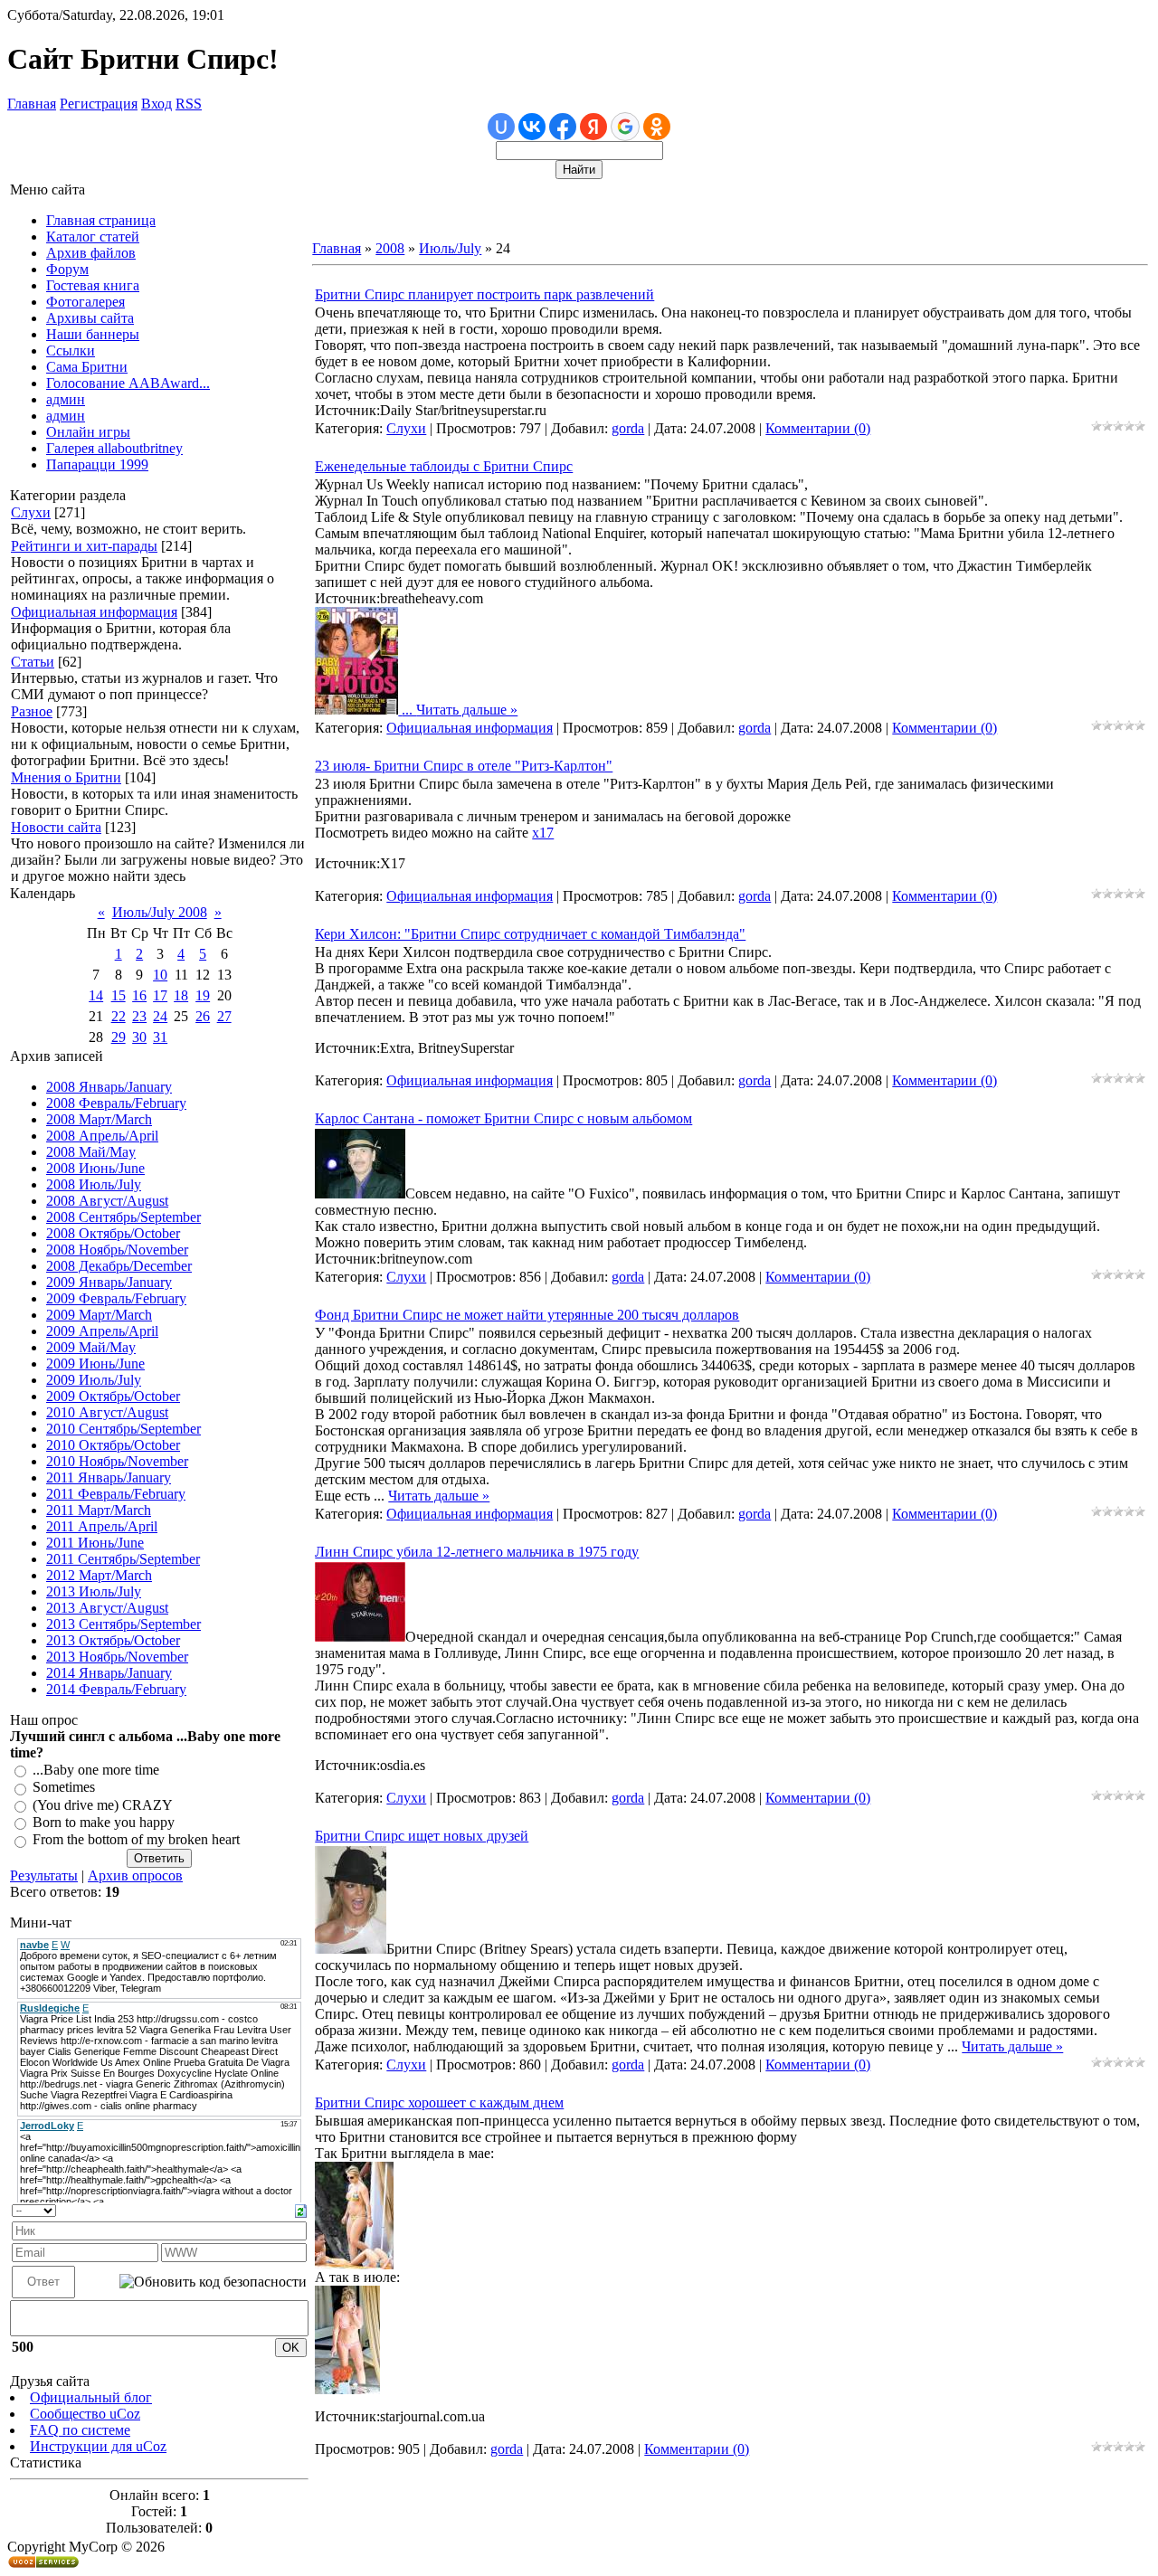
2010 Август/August (107, 1412)
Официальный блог (91, 2397)
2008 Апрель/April (102, 1136)
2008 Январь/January (109, 1087)
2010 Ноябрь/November (117, 1461)
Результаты (44, 1875)
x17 (543, 833)
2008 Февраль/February (116, 1103)
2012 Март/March (99, 1575)
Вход (157, 104)
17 (160, 995)
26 (203, 1016)
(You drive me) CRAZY (103, 1805)
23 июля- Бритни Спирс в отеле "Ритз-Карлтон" (464, 766)
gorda (628, 428)
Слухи (31, 512)
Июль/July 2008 (160, 912)
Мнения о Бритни (66, 777)
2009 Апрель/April (102, 1331)
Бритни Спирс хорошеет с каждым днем (439, 2102)
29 (119, 1037)
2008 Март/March (99, 1119)
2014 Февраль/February (116, 1689)
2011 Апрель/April (102, 1526)
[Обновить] (301, 2209)
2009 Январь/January (109, 1282)
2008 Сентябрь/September (123, 1217)
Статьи (33, 662)
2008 (390, 248)
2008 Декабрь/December (119, 1266)
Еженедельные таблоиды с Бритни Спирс (444, 466)
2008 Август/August (107, 1201)
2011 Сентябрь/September (123, 1559)
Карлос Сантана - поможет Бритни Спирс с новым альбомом (503, 1118)
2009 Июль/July (94, 1380)
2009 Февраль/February (116, 1298)
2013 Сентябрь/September (123, 1624)
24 (160, 1016)
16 (139, 995)
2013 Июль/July (94, 1591)
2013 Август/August (107, 1608)
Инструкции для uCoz (98, 2446)
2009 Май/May (91, 1347)
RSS (189, 104)
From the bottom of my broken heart (136, 1840)
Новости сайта (56, 827)
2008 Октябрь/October (113, 1233)
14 (96, 995)
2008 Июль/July (94, 1184)
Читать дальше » (467, 710)
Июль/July (450, 248)
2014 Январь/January (109, 1673)
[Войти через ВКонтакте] (532, 127)
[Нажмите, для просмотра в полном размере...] (356, 710)
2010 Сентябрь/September (123, 1429)
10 (160, 975)
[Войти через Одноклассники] (657, 127)
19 (203, 995)
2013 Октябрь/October (113, 1640)
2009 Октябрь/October (113, 1396)
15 (119, 995)
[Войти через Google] (625, 127)
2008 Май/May (91, 1152)
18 (181, 995)
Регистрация (99, 104)
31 (160, 1037)
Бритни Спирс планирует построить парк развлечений (484, 294)
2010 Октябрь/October (113, 1445)
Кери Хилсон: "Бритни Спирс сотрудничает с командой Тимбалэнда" (530, 934)
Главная (32, 104)
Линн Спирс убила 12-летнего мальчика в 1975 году (477, 1552)
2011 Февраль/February (116, 1494)
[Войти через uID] (501, 127)
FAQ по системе (80, 2430)
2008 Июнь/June (95, 1168)
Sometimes (64, 1788)
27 (224, 1016)
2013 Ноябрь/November (117, 1657)
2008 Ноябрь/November (117, 1250)
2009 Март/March (99, 1315)
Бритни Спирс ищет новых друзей (422, 1836)
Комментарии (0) (818, 428)
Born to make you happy (104, 1822)
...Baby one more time (96, 1770)
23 (139, 1016)
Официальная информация (94, 612)
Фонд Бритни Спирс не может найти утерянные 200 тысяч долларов (527, 1315)
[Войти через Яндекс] (593, 127)
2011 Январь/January (109, 1477)
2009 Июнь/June (95, 1364)
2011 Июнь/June (95, 1543)
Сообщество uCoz (85, 2414)
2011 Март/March (99, 1510)
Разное (32, 711)
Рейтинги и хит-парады (84, 546)
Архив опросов (135, 1875)
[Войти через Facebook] (563, 127)
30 (139, 1037)
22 (119, 1016)
